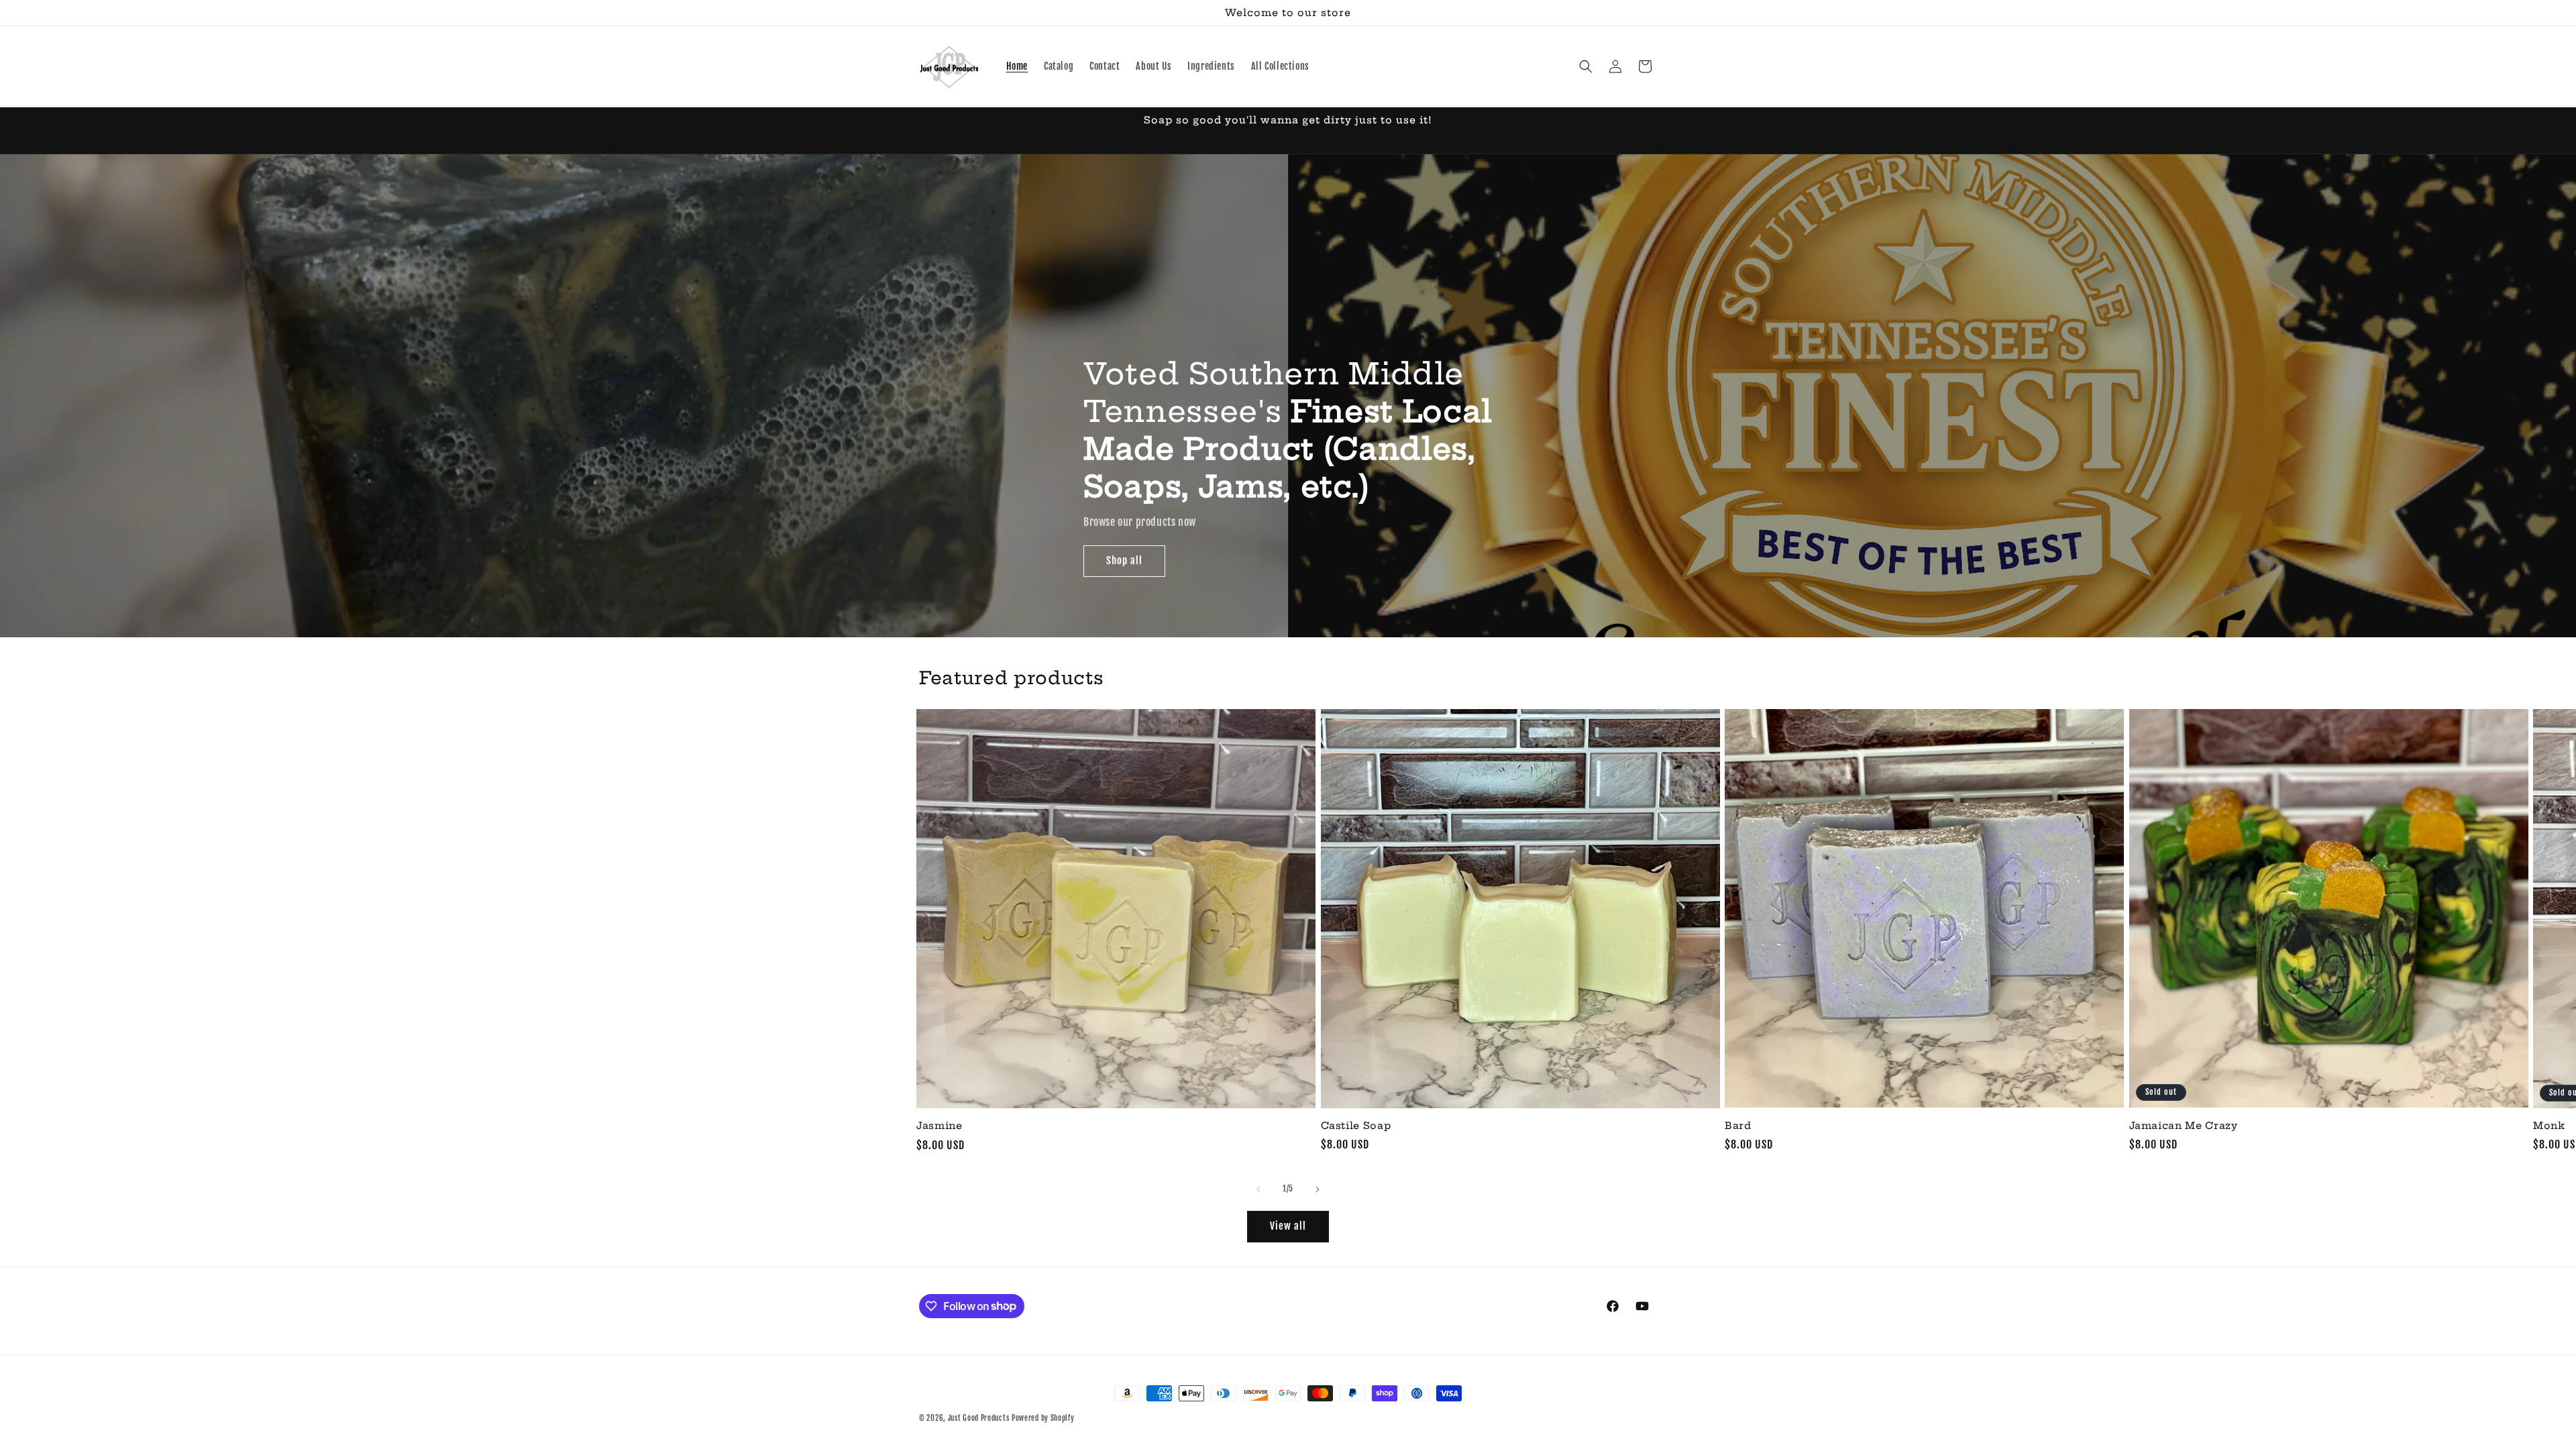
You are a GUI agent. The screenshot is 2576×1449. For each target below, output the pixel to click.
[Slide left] (1258, 1189)
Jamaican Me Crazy (2184, 1126)
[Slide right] (1318, 1189)
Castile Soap (1356, 1126)
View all (1288, 1226)
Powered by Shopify (1043, 1418)
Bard (1738, 1126)
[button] (1586, 66)
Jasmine (940, 1126)
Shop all (1124, 560)
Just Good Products (979, 1418)
